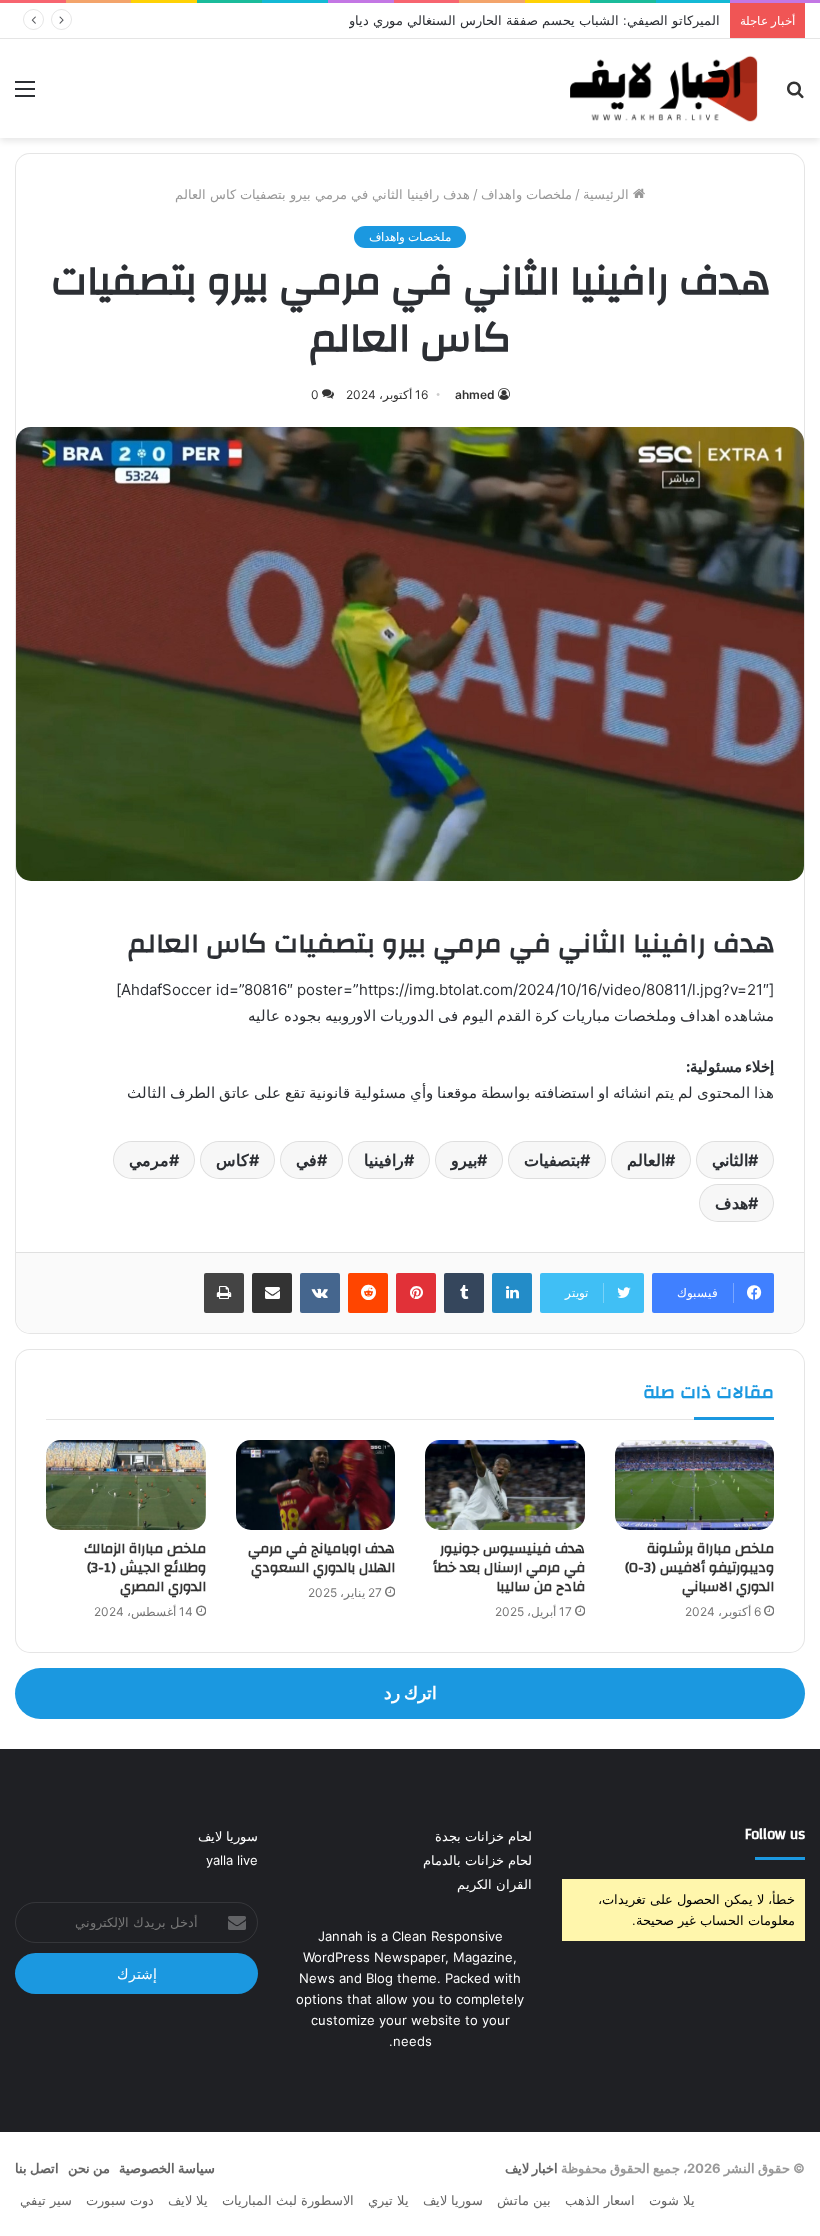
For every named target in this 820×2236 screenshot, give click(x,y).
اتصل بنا (37, 2168)
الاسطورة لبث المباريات (288, 2200)
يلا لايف (188, 2200)
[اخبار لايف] (664, 88)
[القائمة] (25, 95)
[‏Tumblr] (464, 1293)
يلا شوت (672, 2200)
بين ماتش (524, 2200)
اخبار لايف (531, 2168)
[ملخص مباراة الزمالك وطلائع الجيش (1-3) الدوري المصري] (126, 1485)
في (306, 1160)
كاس (232, 1160)
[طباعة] (224, 1293)
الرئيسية (608, 194)
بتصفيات (552, 1160)
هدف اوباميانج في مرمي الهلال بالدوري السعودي (321, 1558)
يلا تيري (388, 2200)
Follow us (775, 1834)
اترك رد (410, 1693)
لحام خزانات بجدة (483, 1836)
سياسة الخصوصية (167, 2168)
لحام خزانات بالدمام (477, 1860)
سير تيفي (46, 2200)
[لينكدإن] (512, 1293)
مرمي (149, 1160)
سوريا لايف (228, 1836)
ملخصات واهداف (526, 194)
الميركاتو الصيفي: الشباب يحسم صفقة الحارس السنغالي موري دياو (534, 20)
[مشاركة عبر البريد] (272, 1293)
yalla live (232, 1860)
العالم (646, 1160)
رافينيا (384, 1160)
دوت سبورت (120, 2200)
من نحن (89, 2168)
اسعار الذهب (600, 2200)
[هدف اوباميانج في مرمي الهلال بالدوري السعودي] (316, 1485)
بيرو (464, 1160)
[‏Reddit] (368, 1293)
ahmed (475, 394)
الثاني (730, 1160)
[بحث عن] (795, 95)
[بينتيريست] (416, 1293)
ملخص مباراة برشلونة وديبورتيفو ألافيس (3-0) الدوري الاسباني (699, 1568)
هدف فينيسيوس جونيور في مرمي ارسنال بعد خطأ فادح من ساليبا (509, 1568)
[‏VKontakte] (320, 1293)
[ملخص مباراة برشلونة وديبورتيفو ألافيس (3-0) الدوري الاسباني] (695, 1485)
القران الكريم (494, 1884)
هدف (731, 1203)
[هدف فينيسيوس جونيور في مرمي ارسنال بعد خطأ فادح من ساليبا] (505, 1485)
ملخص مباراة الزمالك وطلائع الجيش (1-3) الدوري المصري (145, 1568)
